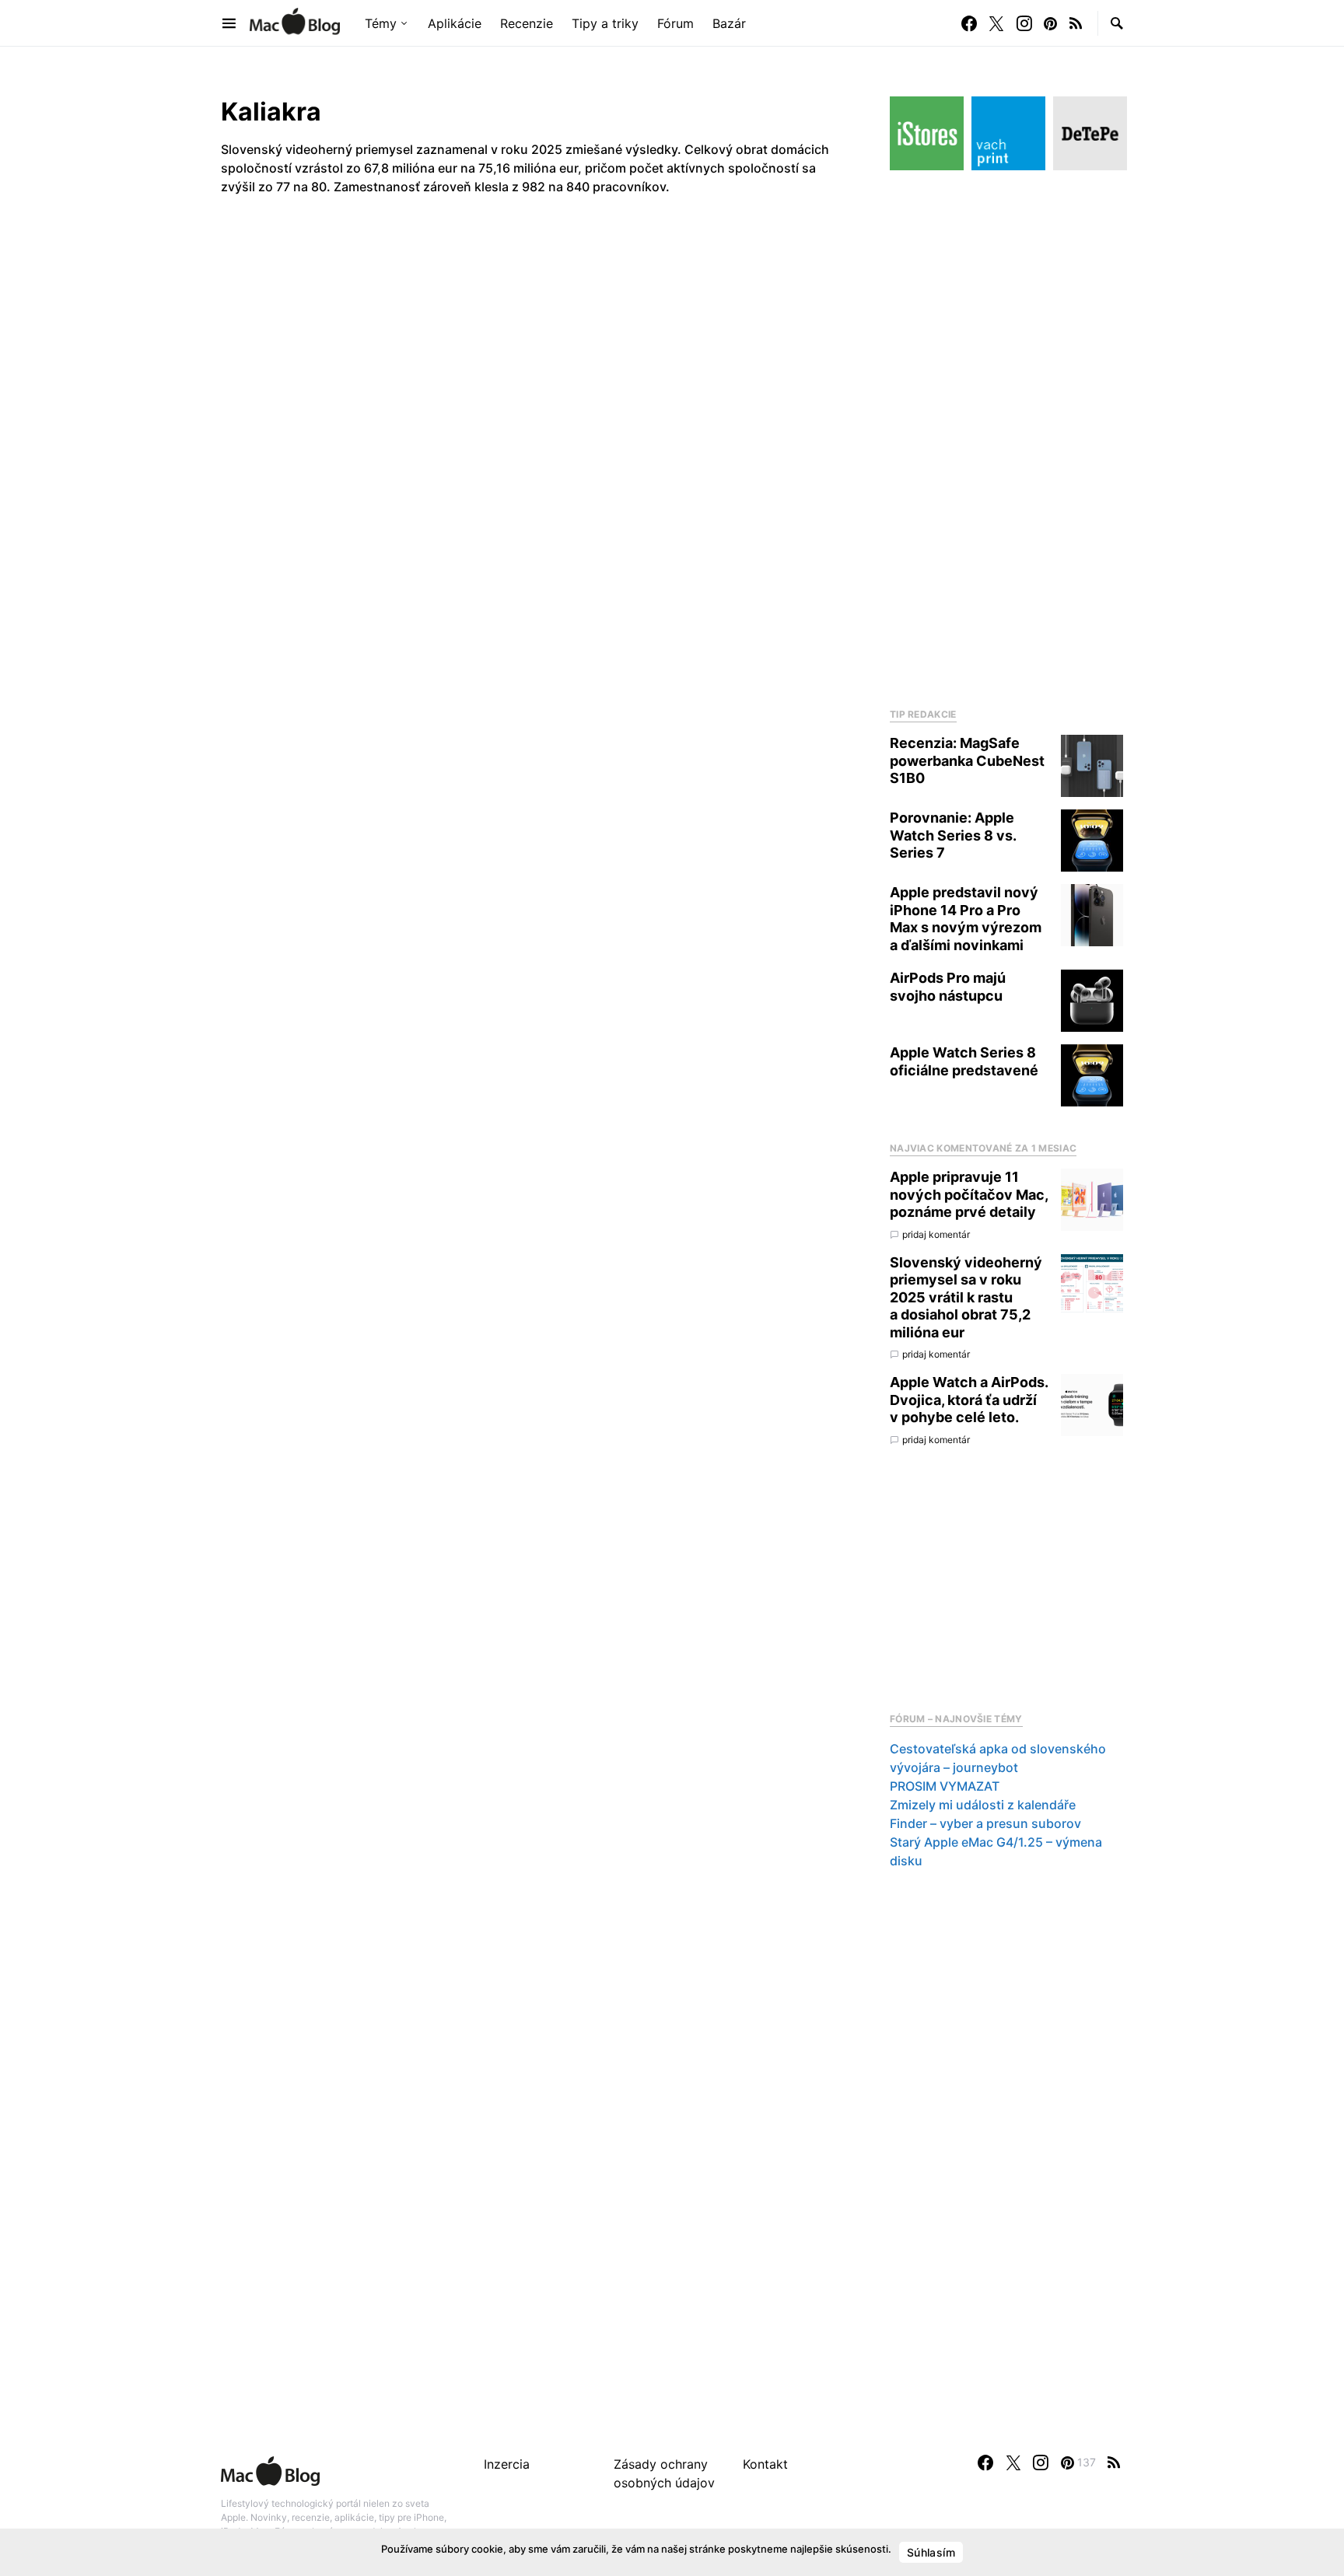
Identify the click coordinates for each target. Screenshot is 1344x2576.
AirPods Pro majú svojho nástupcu (948, 987)
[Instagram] (1024, 23)
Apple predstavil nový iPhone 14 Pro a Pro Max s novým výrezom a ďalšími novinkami (966, 919)
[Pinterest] (1050, 23)
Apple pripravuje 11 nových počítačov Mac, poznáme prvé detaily (969, 1194)
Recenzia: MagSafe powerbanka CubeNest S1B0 (967, 760)
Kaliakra (271, 112)
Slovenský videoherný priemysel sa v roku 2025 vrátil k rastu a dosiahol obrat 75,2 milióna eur (966, 1297)
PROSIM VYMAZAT (945, 1786)
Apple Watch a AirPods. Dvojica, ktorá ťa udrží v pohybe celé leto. (969, 1400)
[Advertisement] (1006, 435)
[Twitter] (996, 23)
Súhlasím (931, 2552)
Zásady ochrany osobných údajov (664, 2473)
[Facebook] (969, 23)
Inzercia (507, 2464)
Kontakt (765, 2464)
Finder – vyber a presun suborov (985, 1823)
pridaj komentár (936, 1234)
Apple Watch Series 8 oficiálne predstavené (964, 1061)
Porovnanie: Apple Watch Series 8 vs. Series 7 (953, 835)
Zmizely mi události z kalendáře (983, 1805)
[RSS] (1076, 23)
